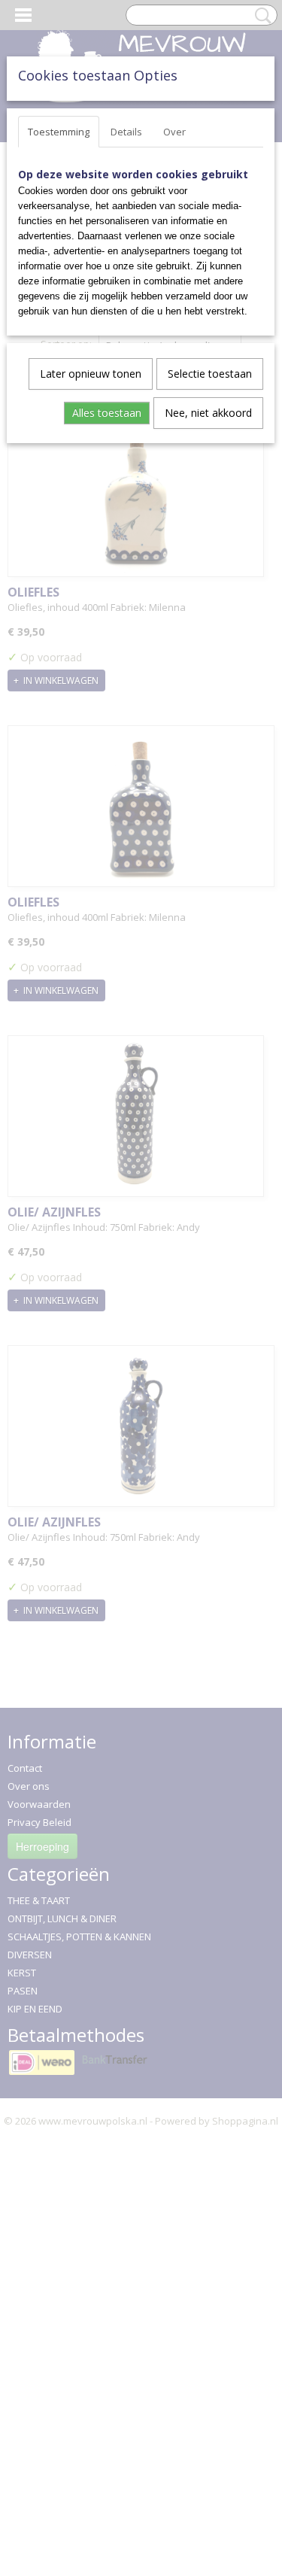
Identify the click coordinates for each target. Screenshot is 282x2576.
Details (126, 132)
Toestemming (59, 132)
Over (174, 132)
